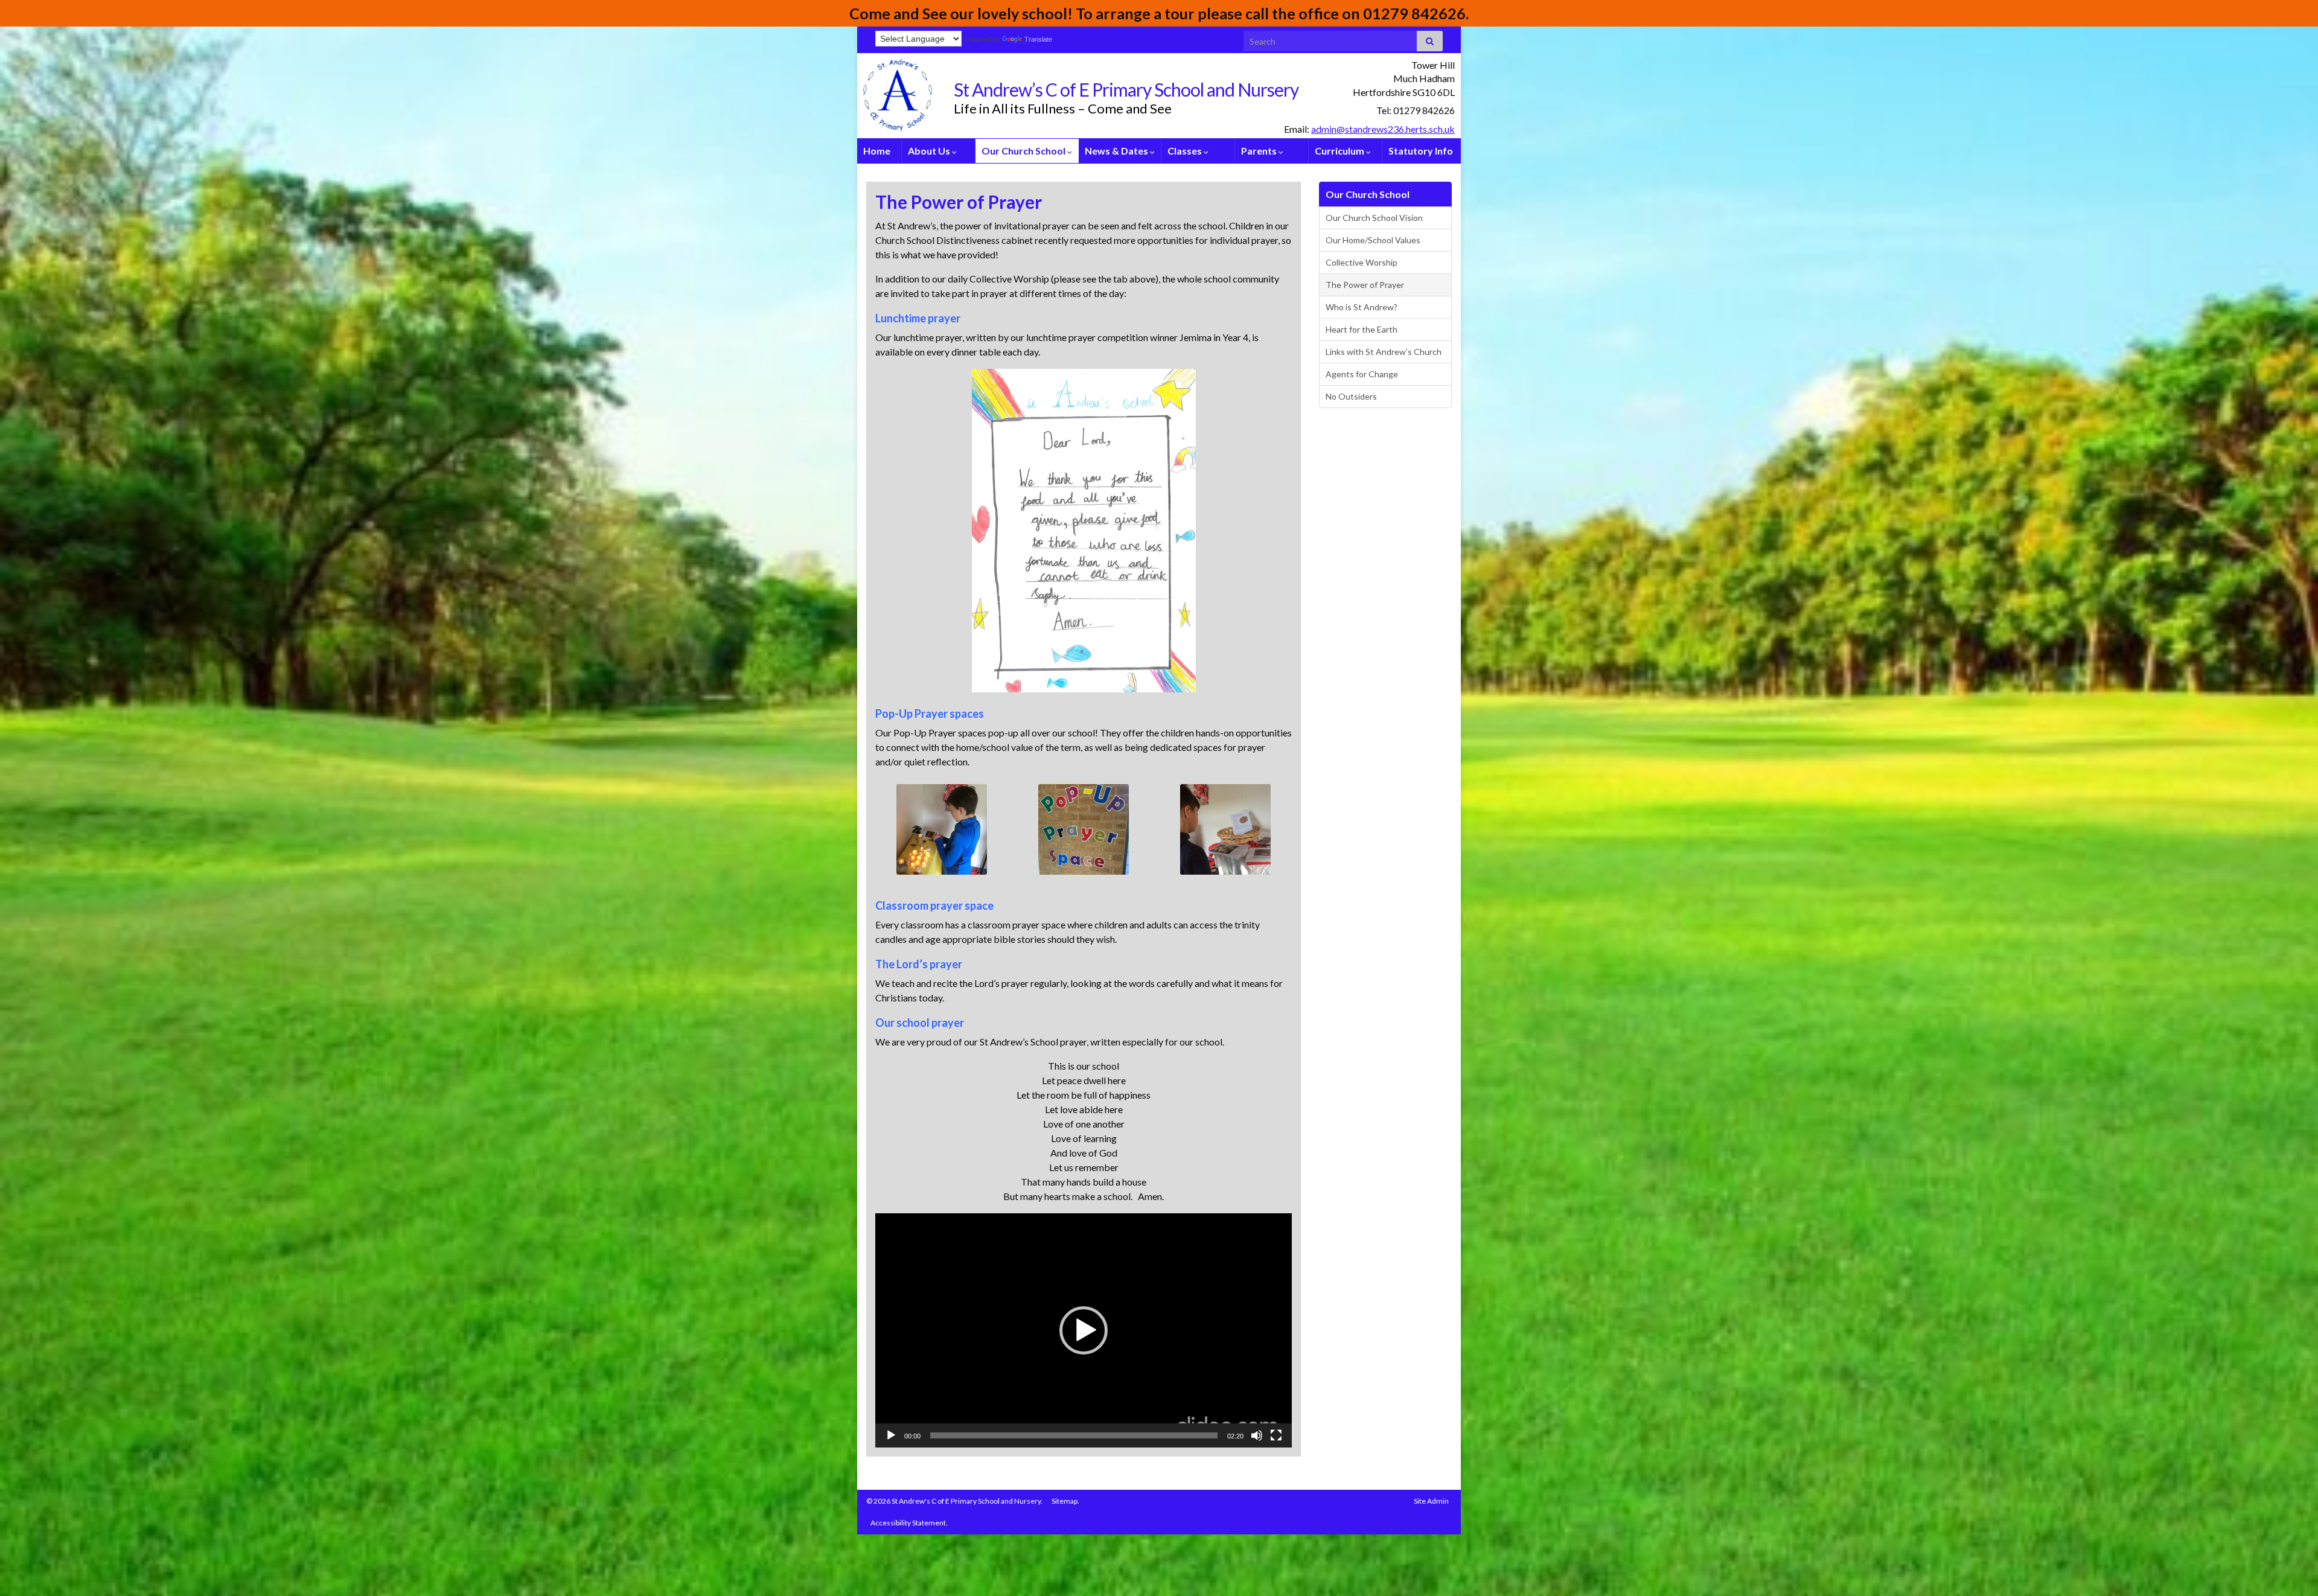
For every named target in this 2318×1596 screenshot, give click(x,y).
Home (877, 151)
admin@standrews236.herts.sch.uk (1383, 129)
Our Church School (1024, 151)
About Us (930, 151)
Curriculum (1340, 151)
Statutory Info (1421, 151)
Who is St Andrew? (1362, 307)
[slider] (1074, 1435)
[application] (1084, 1330)
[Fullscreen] (1276, 1435)
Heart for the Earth (1362, 329)
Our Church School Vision (1374, 218)
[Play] (891, 1435)
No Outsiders (1351, 396)
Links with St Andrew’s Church (1384, 352)
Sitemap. (1065, 1501)
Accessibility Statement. (909, 1523)
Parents (1260, 151)
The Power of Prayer (1365, 285)
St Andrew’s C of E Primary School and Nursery (1126, 89)
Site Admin (1431, 1501)
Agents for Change (1362, 374)
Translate (1038, 39)
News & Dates (1117, 151)
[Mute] (1257, 1435)
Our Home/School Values (1373, 240)
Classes (1186, 151)
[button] (1084, 1330)
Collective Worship (1362, 262)
